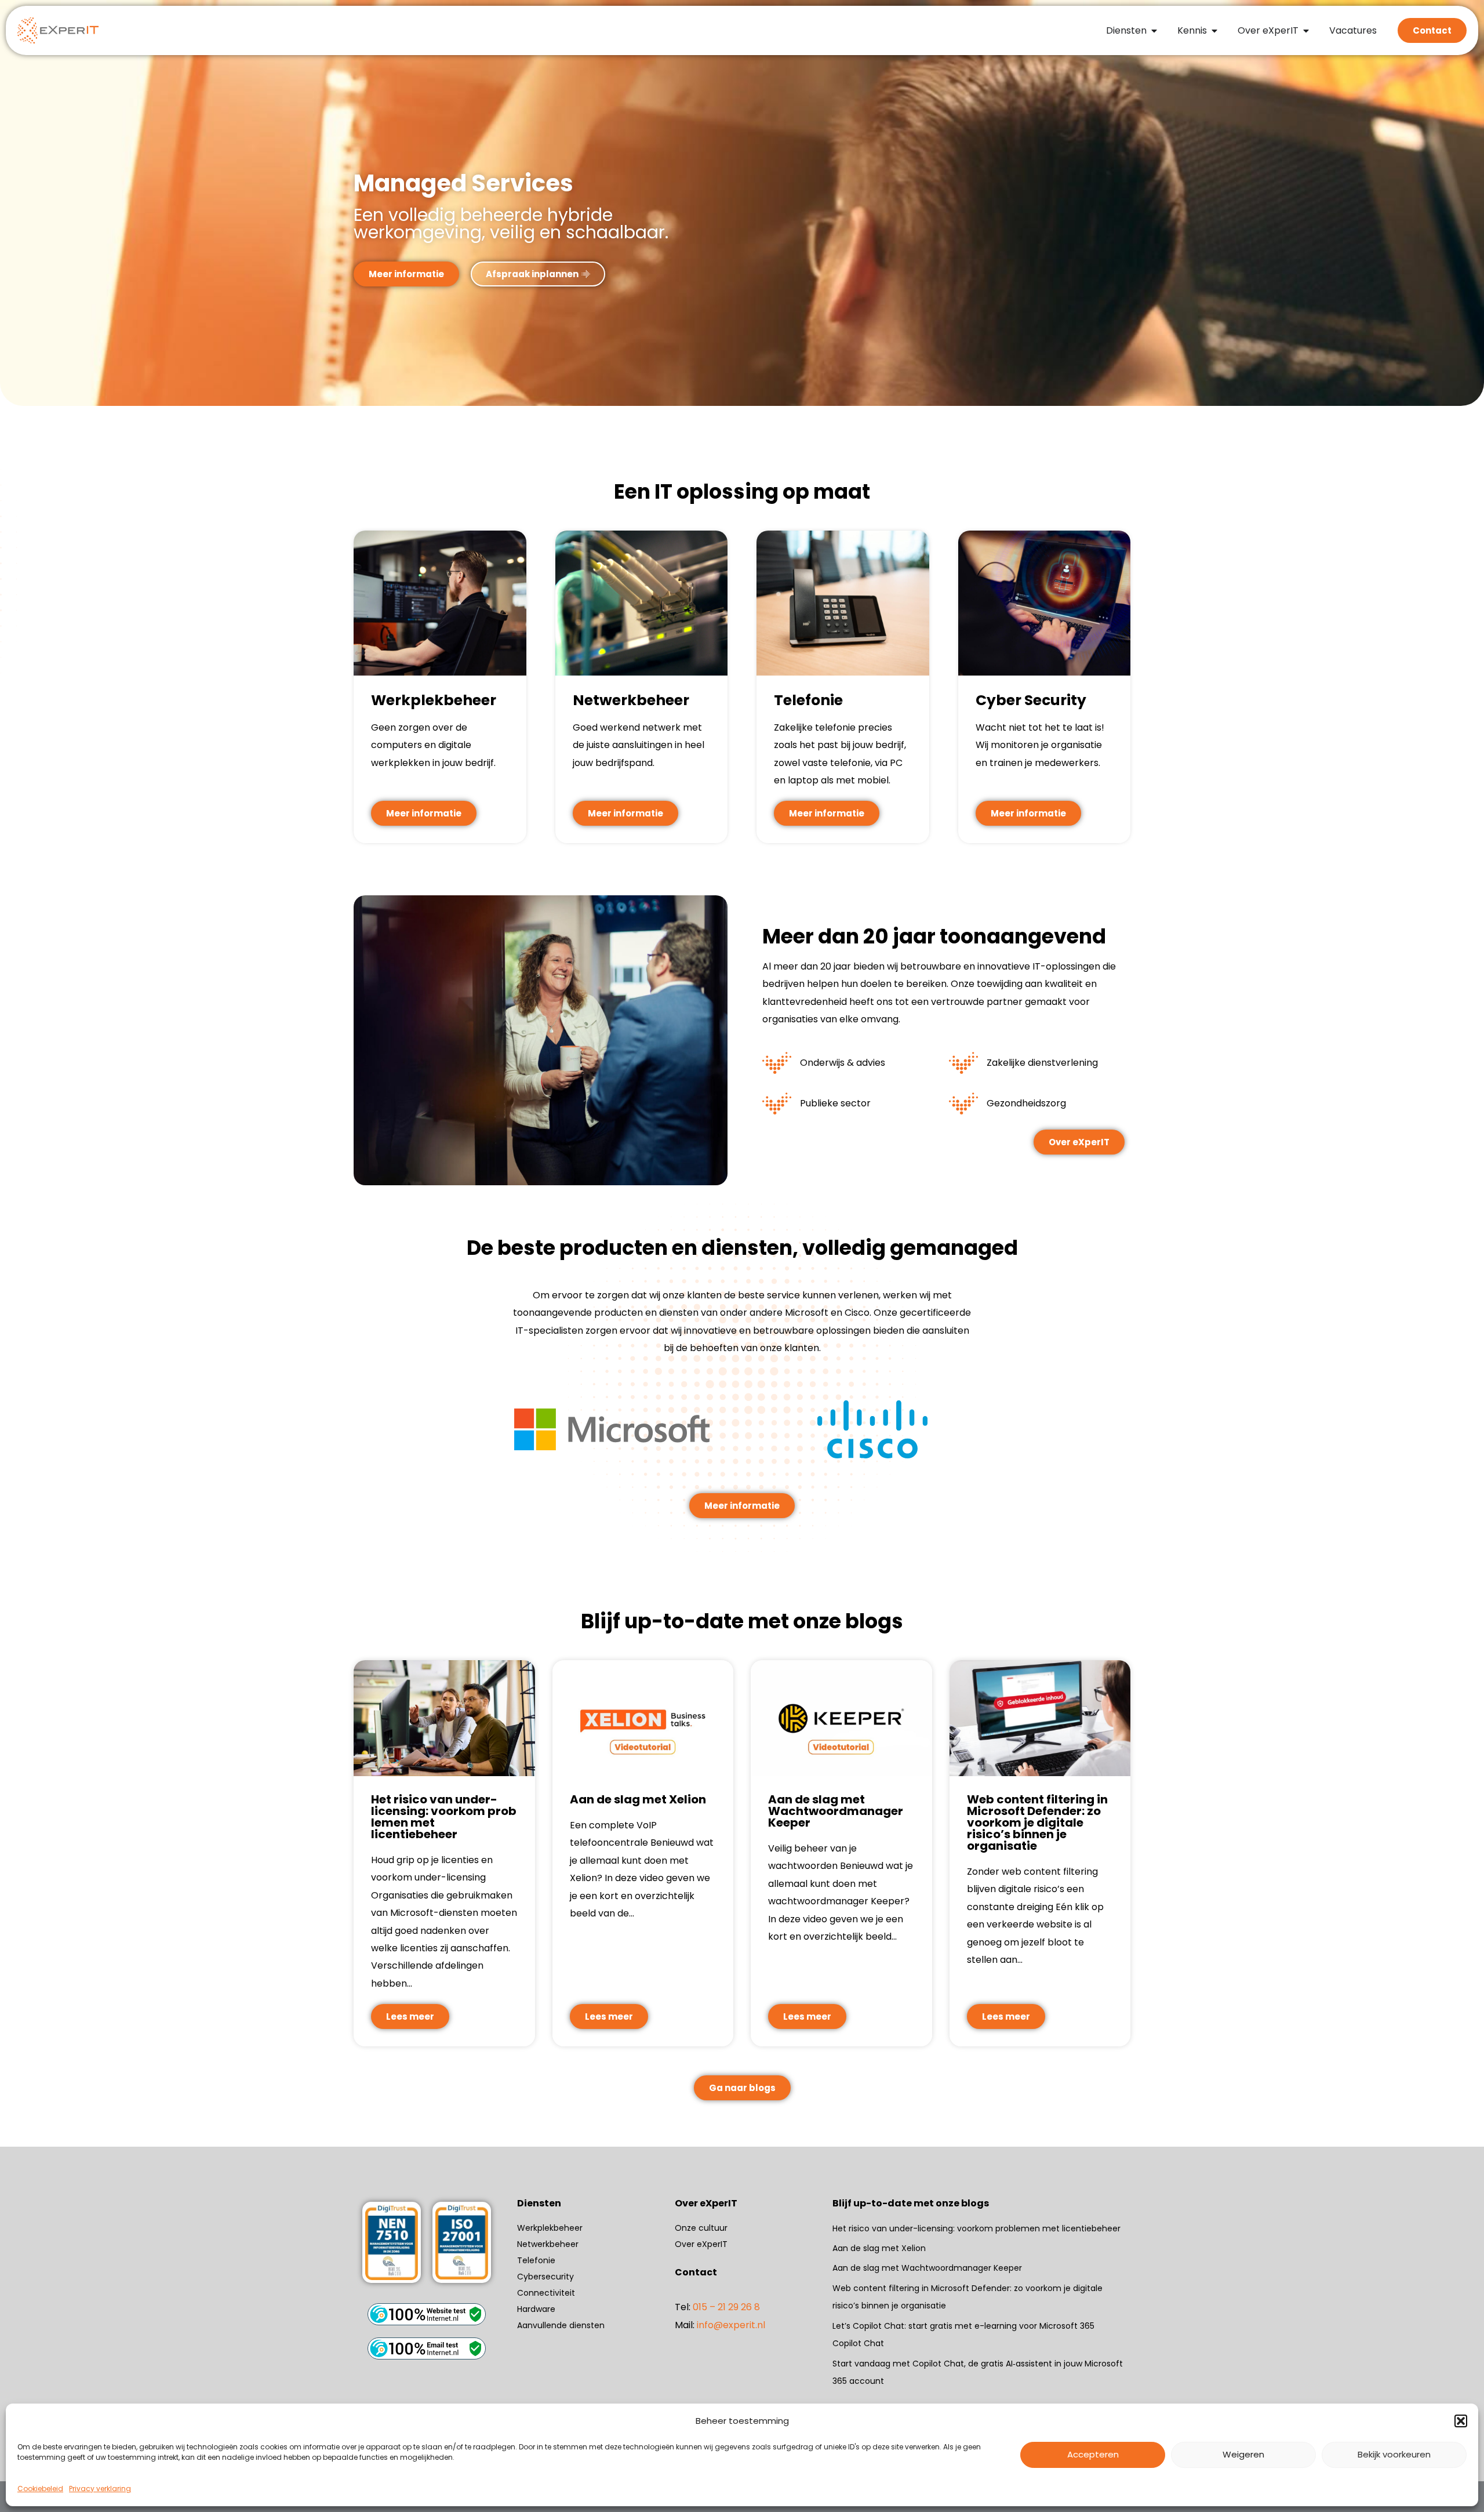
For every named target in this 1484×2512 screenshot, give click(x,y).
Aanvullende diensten (561, 2325)
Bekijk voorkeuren (1394, 2454)
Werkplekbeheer (550, 2228)
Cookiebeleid (40, 2489)
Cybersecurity (545, 2277)
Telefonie (536, 2260)
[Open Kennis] (1214, 31)
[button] (1461, 2421)
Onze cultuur (701, 2228)
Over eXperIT (701, 2244)
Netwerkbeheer (548, 2244)
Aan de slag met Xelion (879, 2248)
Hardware (536, 2309)
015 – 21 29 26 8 (726, 2307)
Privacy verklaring (100, 2489)
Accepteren (1093, 2454)
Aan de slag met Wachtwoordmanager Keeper (927, 2268)
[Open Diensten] (1154, 31)
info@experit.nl (731, 2325)
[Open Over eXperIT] (1306, 31)
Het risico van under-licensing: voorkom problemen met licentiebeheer (978, 2228)
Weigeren (1243, 2454)
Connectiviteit (546, 2293)
